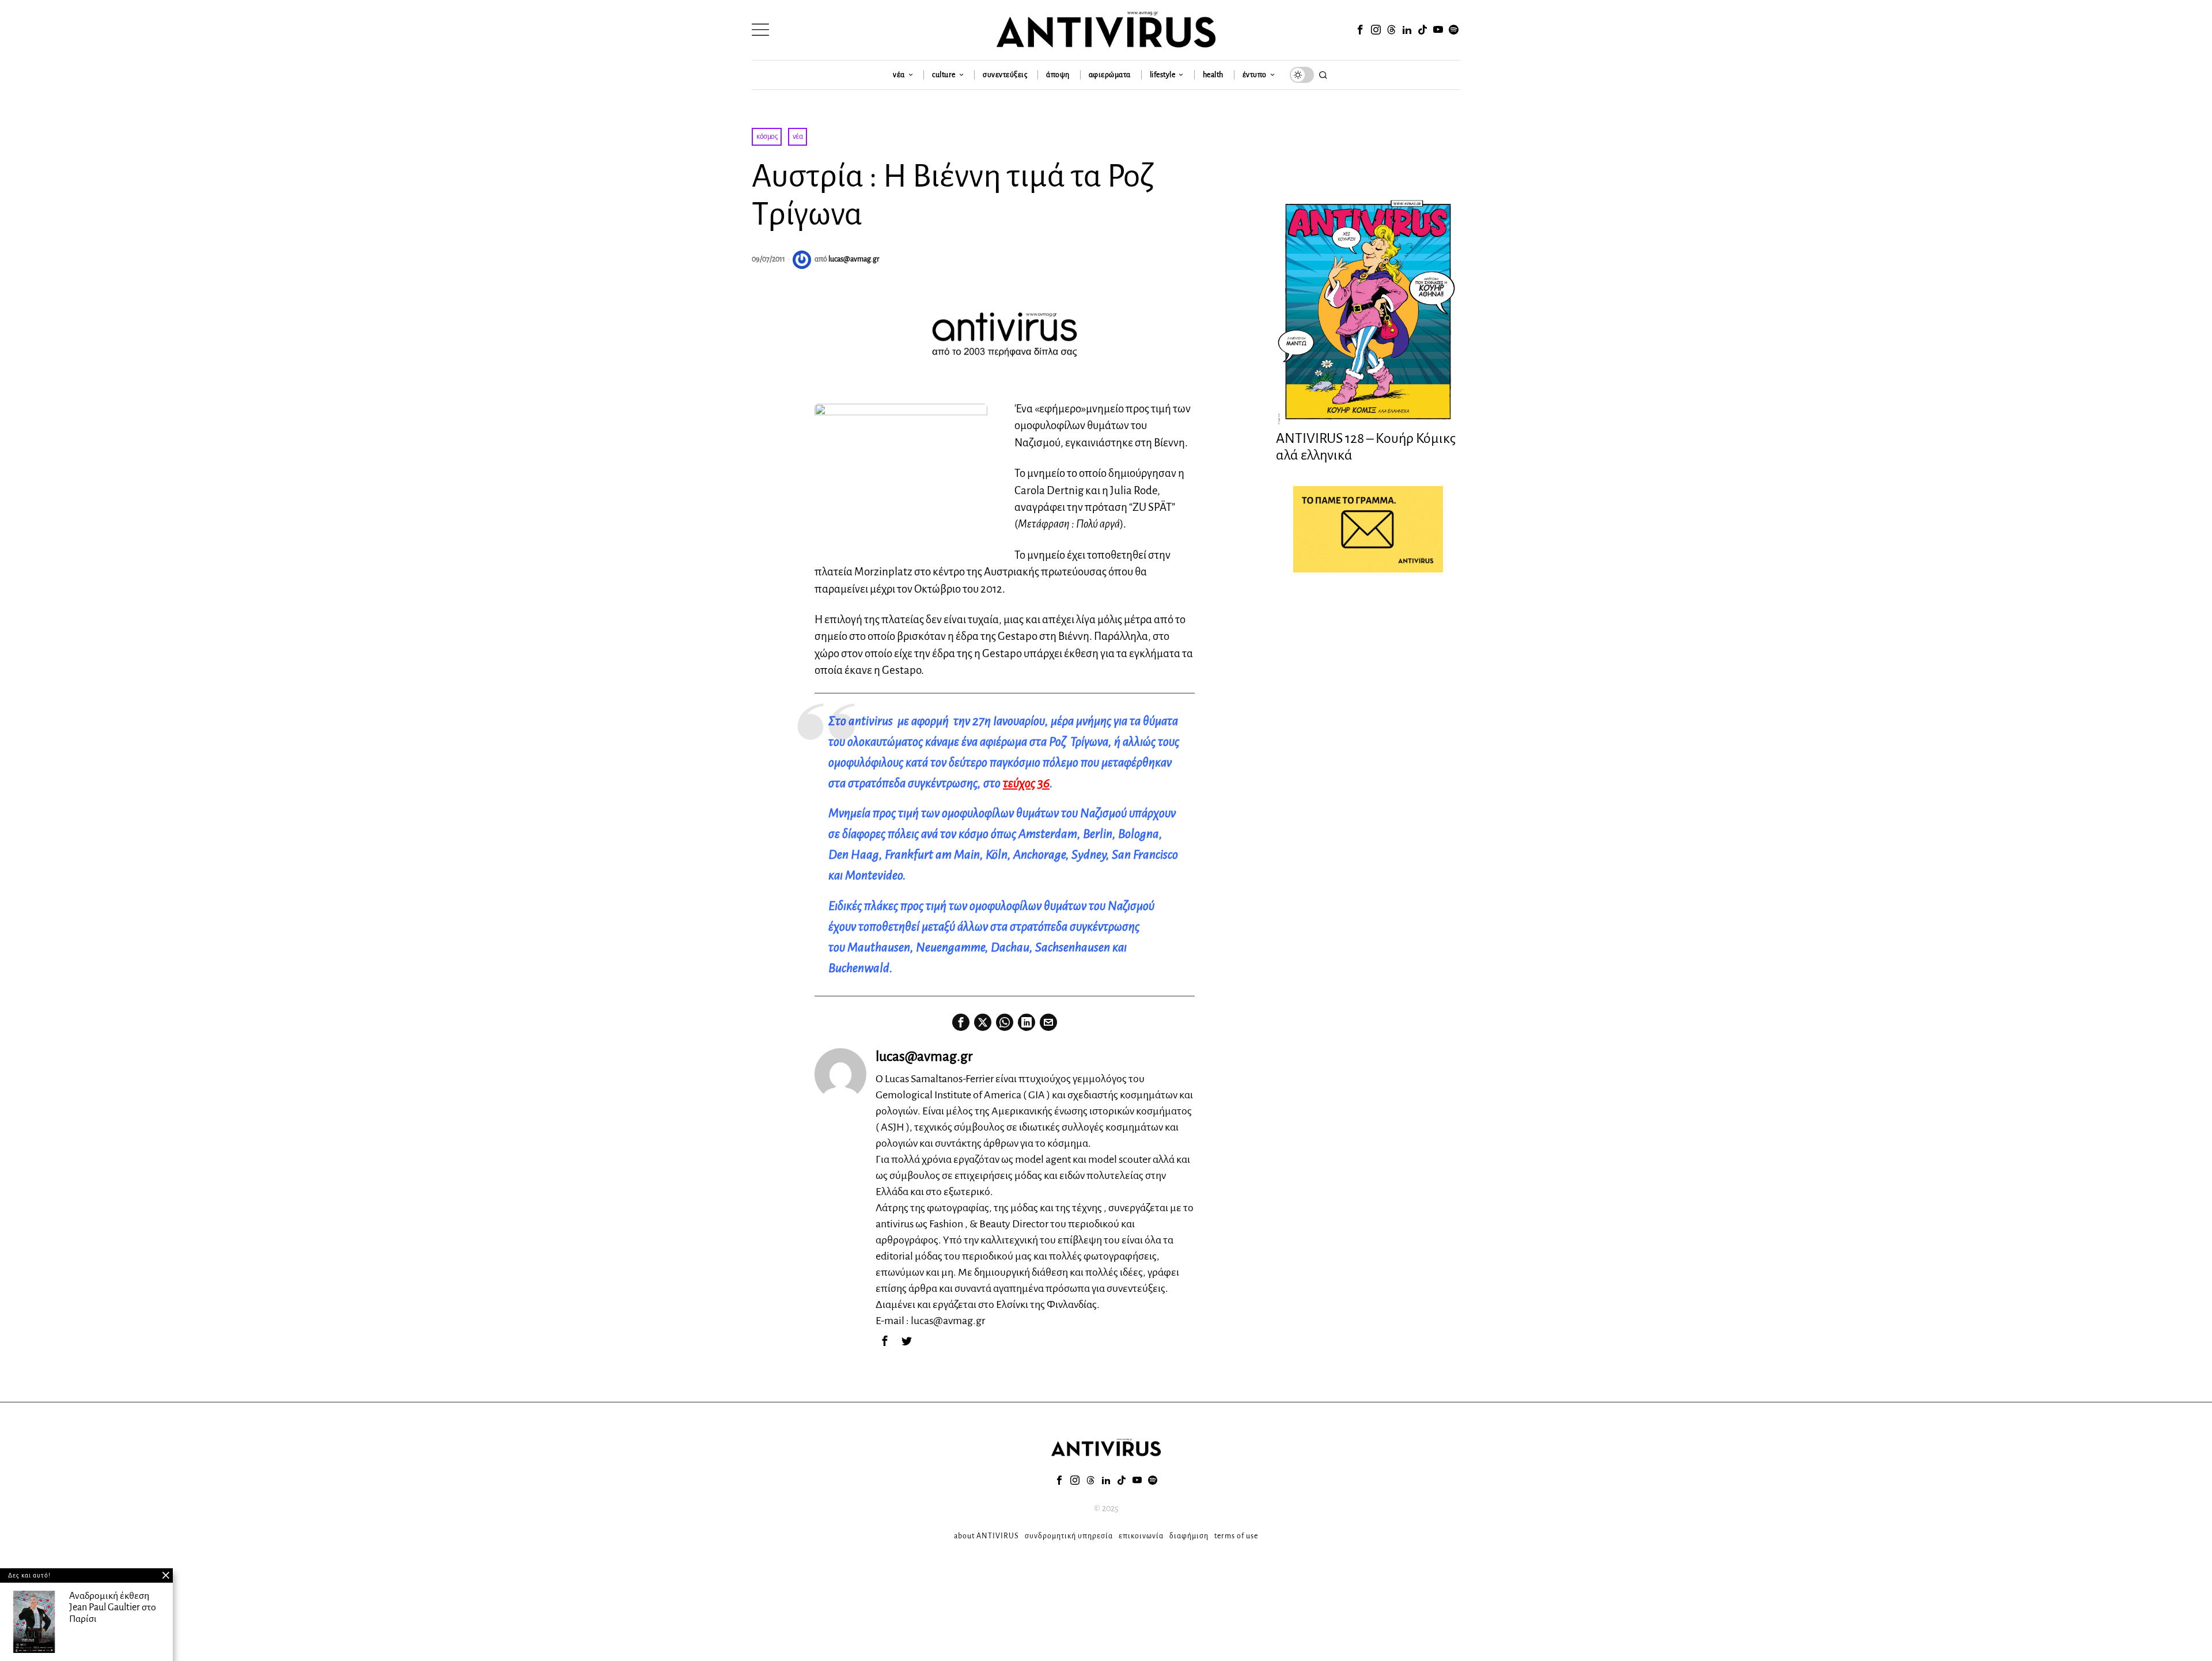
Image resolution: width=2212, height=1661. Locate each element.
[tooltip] (1360, 30)
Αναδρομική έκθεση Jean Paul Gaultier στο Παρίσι (113, 1607)
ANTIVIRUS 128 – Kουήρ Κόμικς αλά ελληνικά (1366, 447)
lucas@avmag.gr (854, 259)
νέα (798, 136)
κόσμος (767, 136)
